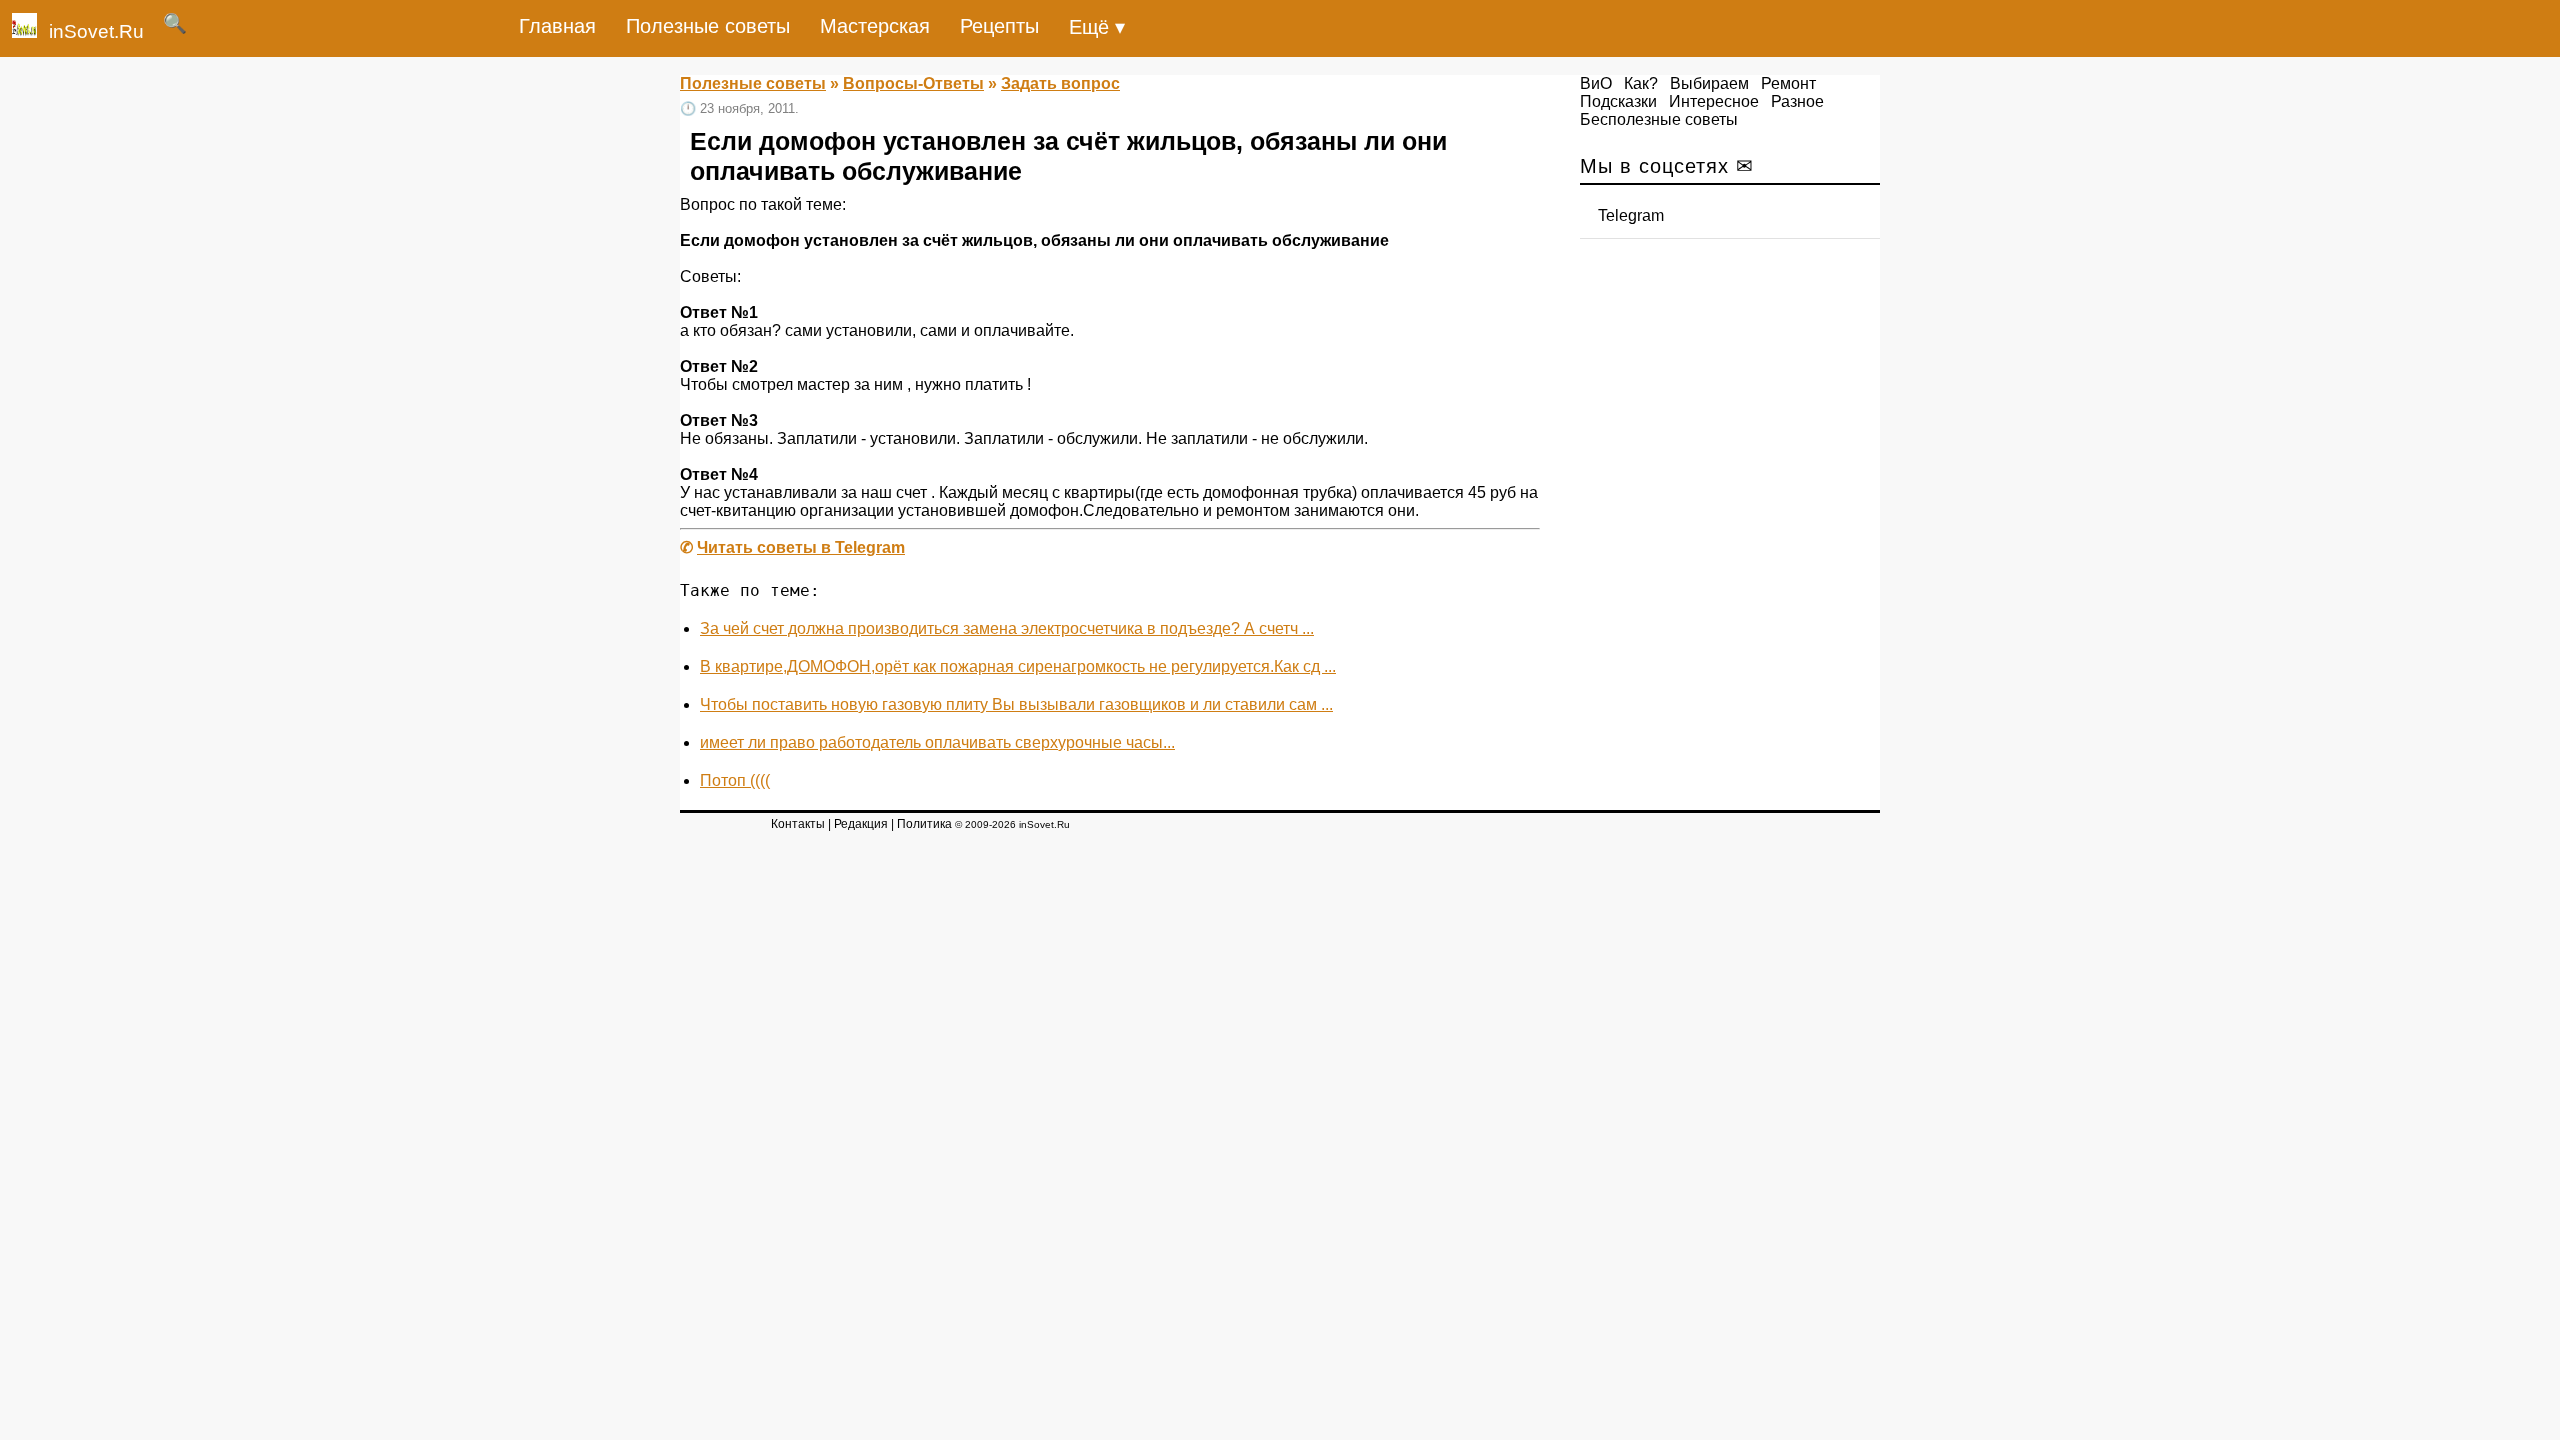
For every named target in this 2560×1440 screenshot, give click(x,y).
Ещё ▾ (1097, 27)
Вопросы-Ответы (913, 83)
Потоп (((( (735, 780)
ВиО (1596, 83)
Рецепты (999, 26)
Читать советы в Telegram (801, 547)
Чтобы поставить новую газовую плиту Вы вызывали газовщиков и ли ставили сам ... (1016, 704)
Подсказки (1618, 101)
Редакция (861, 824)
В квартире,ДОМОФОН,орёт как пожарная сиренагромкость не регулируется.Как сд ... (1018, 666)
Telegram (1631, 215)
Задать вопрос (1060, 83)
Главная (557, 26)
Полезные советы (708, 26)
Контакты (798, 824)
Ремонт (1788, 83)
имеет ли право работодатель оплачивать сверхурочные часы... (937, 742)
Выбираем (1709, 83)
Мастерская (875, 26)
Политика (924, 824)
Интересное (1714, 101)
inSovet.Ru (96, 31)
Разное (1797, 101)
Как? (1641, 83)
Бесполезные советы (1659, 119)
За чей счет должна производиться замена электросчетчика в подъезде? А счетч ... (1007, 628)
